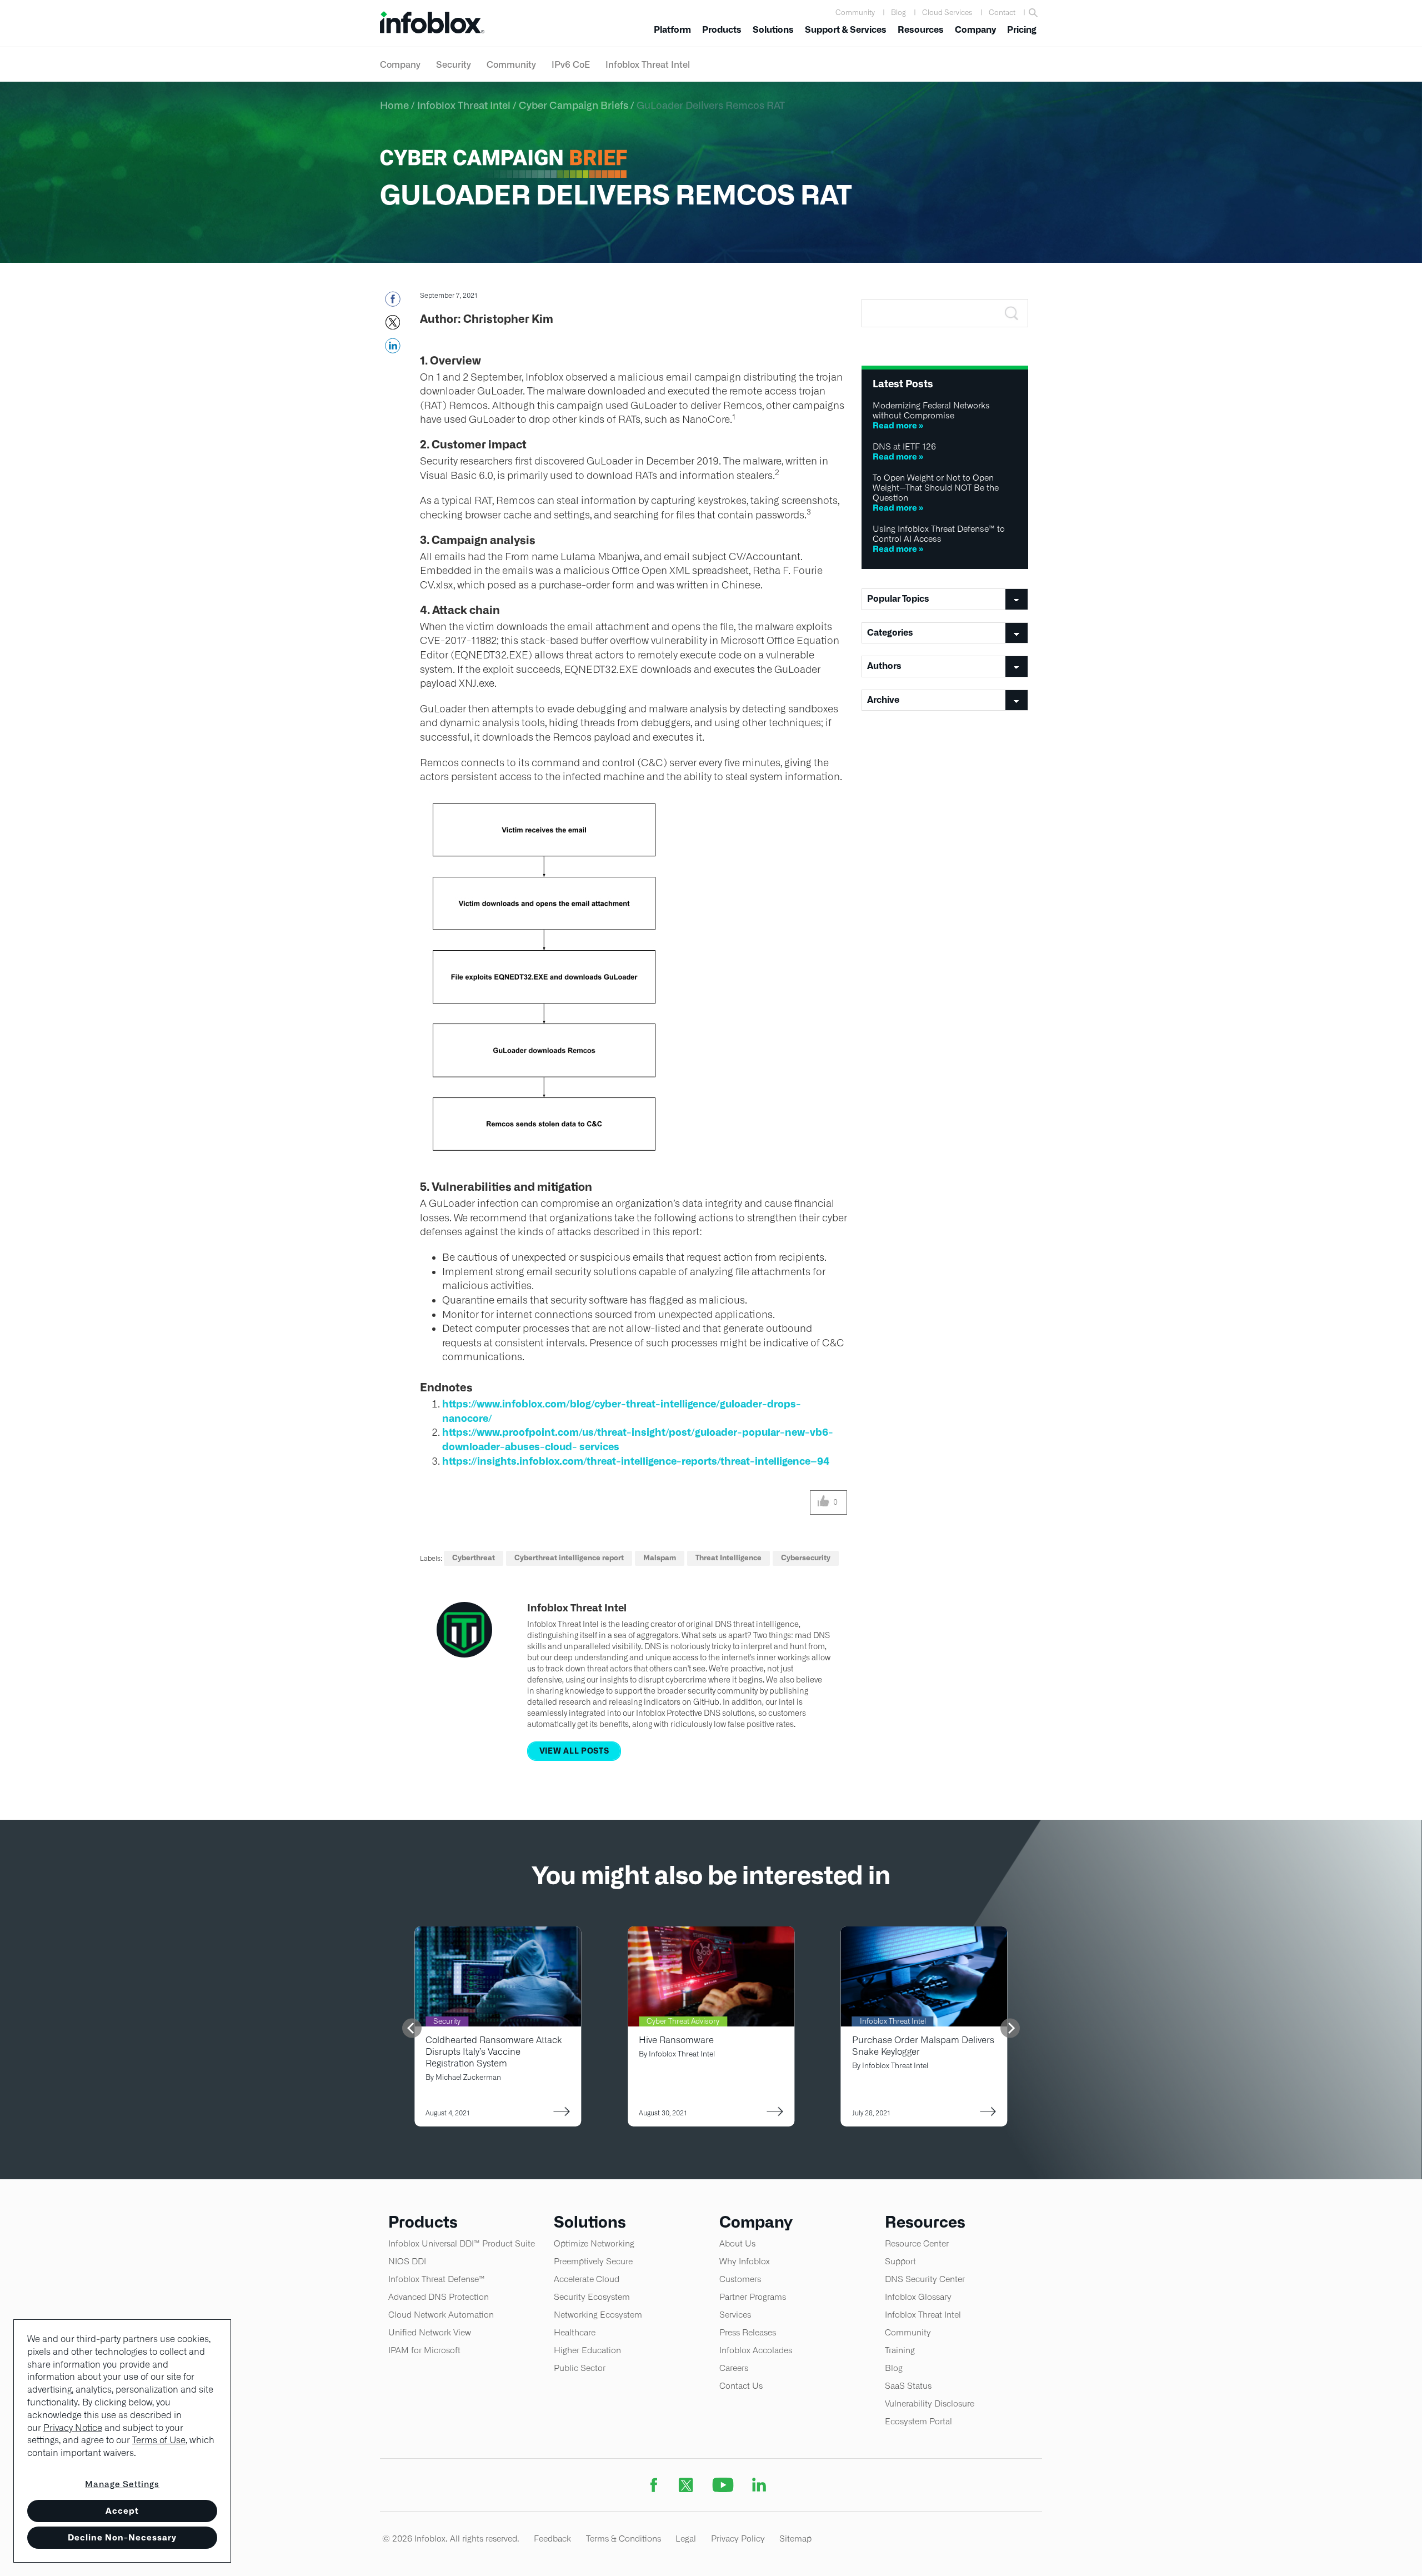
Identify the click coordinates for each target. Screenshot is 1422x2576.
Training (900, 2350)
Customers (740, 2279)
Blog (898, 13)
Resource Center (917, 2243)
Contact (1002, 13)
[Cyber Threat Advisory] (711, 1933)
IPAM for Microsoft (424, 2350)
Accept (122, 2511)
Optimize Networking (594, 2243)
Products (722, 30)
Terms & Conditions (624, 2538)
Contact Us (741, 2386)
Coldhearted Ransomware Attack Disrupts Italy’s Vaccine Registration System (494, 2052)
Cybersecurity (806, 1558)
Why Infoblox (745, 2261)
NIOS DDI (407, 2261)
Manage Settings (122, 2484)
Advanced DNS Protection (439, 2297)
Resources (921, 30)
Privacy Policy (738, 2538)
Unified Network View (430, 2332)
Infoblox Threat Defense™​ (437, 2279)
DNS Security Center (925, 2279)
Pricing (1022, 30)
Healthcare (575, 2332)
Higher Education (587, 2350)
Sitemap (795, 2538)
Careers (734, 2368)
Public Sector (580, 2368)
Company (975, 30)
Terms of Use (159, 2440)
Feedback (552, 2538)
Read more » (898, 425)
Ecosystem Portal (918, 2421)
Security (454, 64)
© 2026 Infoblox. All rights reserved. (451, 2538)
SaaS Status (908, 2386)
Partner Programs (753, 2297)
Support (900, 2261)
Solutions (773, 30)
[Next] (1010, 2028)
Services (735, 2315)
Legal (686, 2538)
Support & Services (846, 30)
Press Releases (748, 2332)
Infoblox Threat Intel (648, 64)
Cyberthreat (474, 1558)
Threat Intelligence (728, 1558)
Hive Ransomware (676, 2040)
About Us (737, 2243)
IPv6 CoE (571, 64)
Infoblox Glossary (918, 2297)
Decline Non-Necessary (122, 2537)
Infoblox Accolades (756, 2350)
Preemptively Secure (593, 2261)
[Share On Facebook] (392, 302)
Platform (672, 30)
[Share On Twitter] (392, 326)
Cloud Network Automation (441, 2315)
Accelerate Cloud (587, 2279)
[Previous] (412, 2028)
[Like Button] (823, 1502)
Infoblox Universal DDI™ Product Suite (462, 2243)
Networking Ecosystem (598, 2315)
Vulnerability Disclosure (930, 2403)
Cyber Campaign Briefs (574, 105)
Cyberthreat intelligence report (569, 1558)
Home (394, 105)
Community (855, 13)
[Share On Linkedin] (392, 349)
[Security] (498, 1933)
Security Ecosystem (592, 2297)
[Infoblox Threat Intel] (924, 1933)
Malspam (660, 1558)
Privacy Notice (73, 2428)
